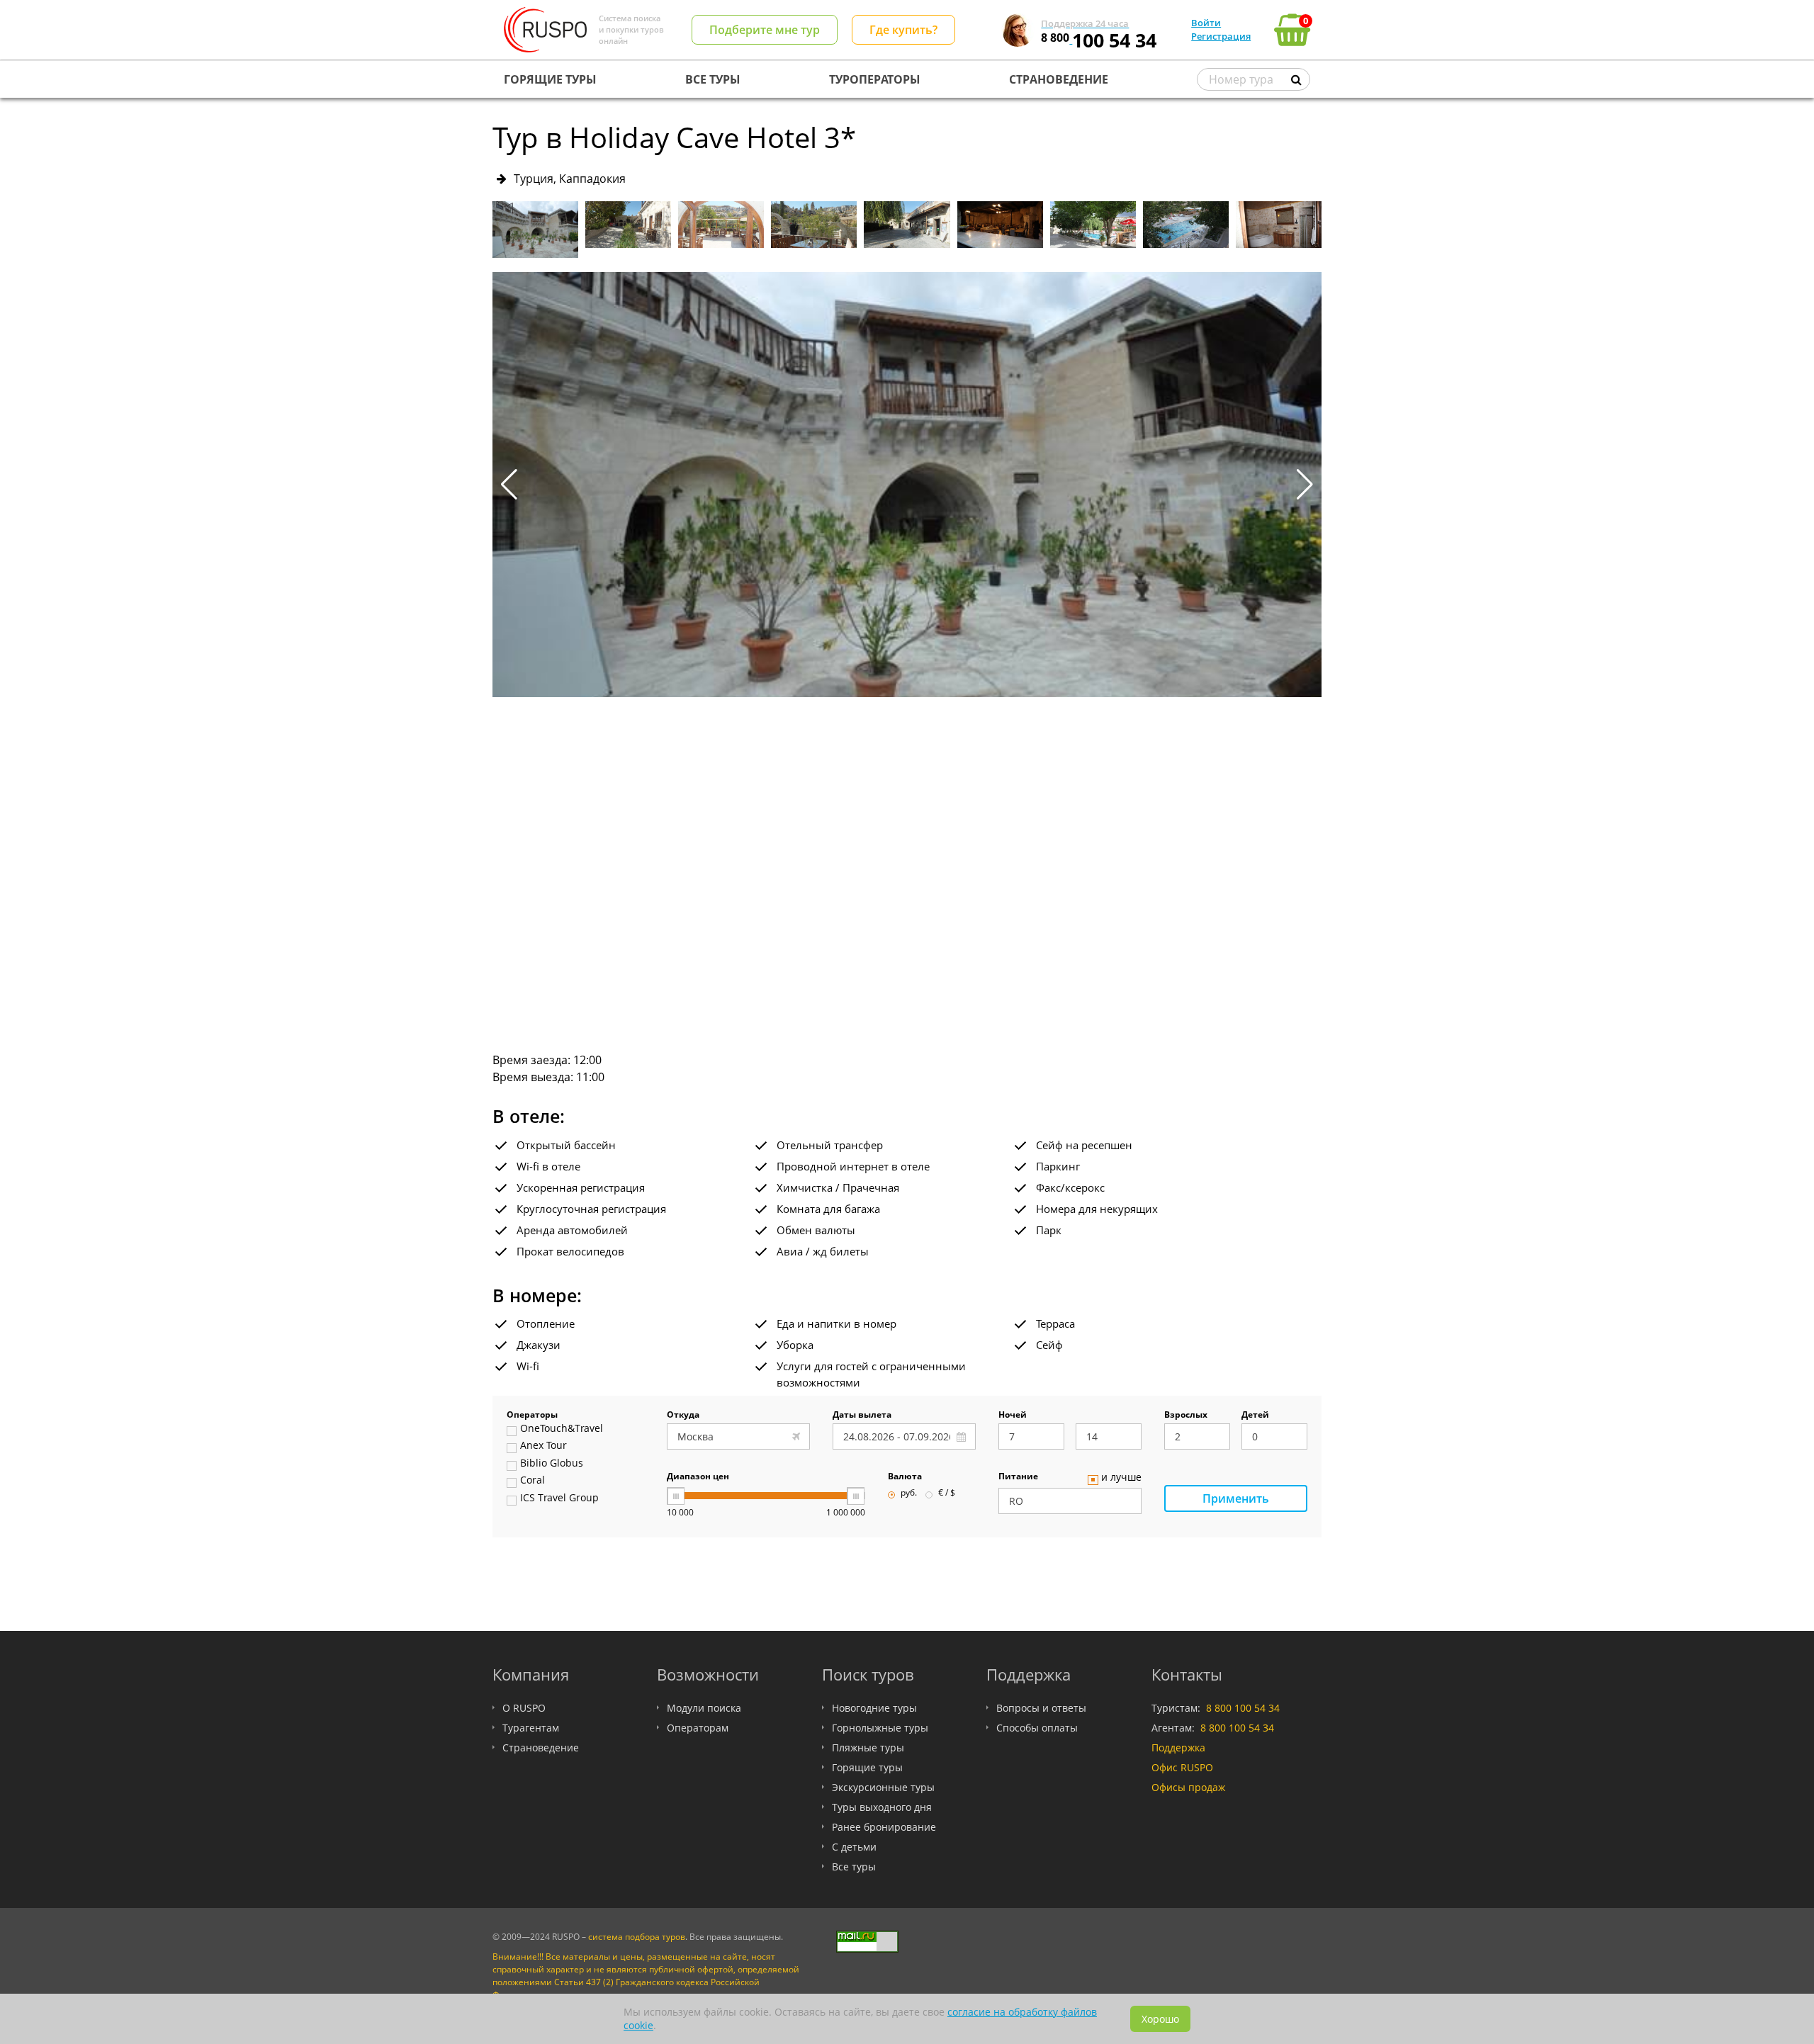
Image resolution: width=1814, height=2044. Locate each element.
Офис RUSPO (1182, 1767)
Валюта (905, 1477)
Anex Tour (543, 1446)
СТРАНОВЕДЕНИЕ (1059, 79)
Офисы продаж (1188, 1787)
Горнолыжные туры (880, 1728)
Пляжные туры (868, 1747)
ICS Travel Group (559, 1498)
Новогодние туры (874, 1708)
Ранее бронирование (884, 1827)
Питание (1018, 1477)
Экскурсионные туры (883, 1787)
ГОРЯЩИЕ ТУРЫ (550, 79)
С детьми (854, 1847)
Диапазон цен (698, 1477)
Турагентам (531, 1728)
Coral (533, 1481)
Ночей (1013, 1416)
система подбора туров (637, 1937)
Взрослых (1186, 1416)
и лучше (1121, 1478)
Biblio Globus (552, 1464)
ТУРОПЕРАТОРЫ (875, 79)
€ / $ (947, 1494)
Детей (1255, 1416)
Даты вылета (862, 1416)
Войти (1206, 23)
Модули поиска (704, 1708)
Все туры (854, 1867)
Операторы (532, 1416)
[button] (1305, 485)
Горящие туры (867, 1767)
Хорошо (1160, 2019)
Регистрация (1221, 36)
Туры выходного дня (882, 1807)
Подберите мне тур (765, 30)
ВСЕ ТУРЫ (713, 79)
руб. (909, 1494)
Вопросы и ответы (1041, 1708)
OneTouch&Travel (562, 1429)
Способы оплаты (1037, 1728)
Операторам (698, 1728)
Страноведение (541, 1747)
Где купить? (903, 30)
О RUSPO (524, 1708)
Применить (1236, 1498)
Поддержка (1178, 1747)
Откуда (683, 1416)
